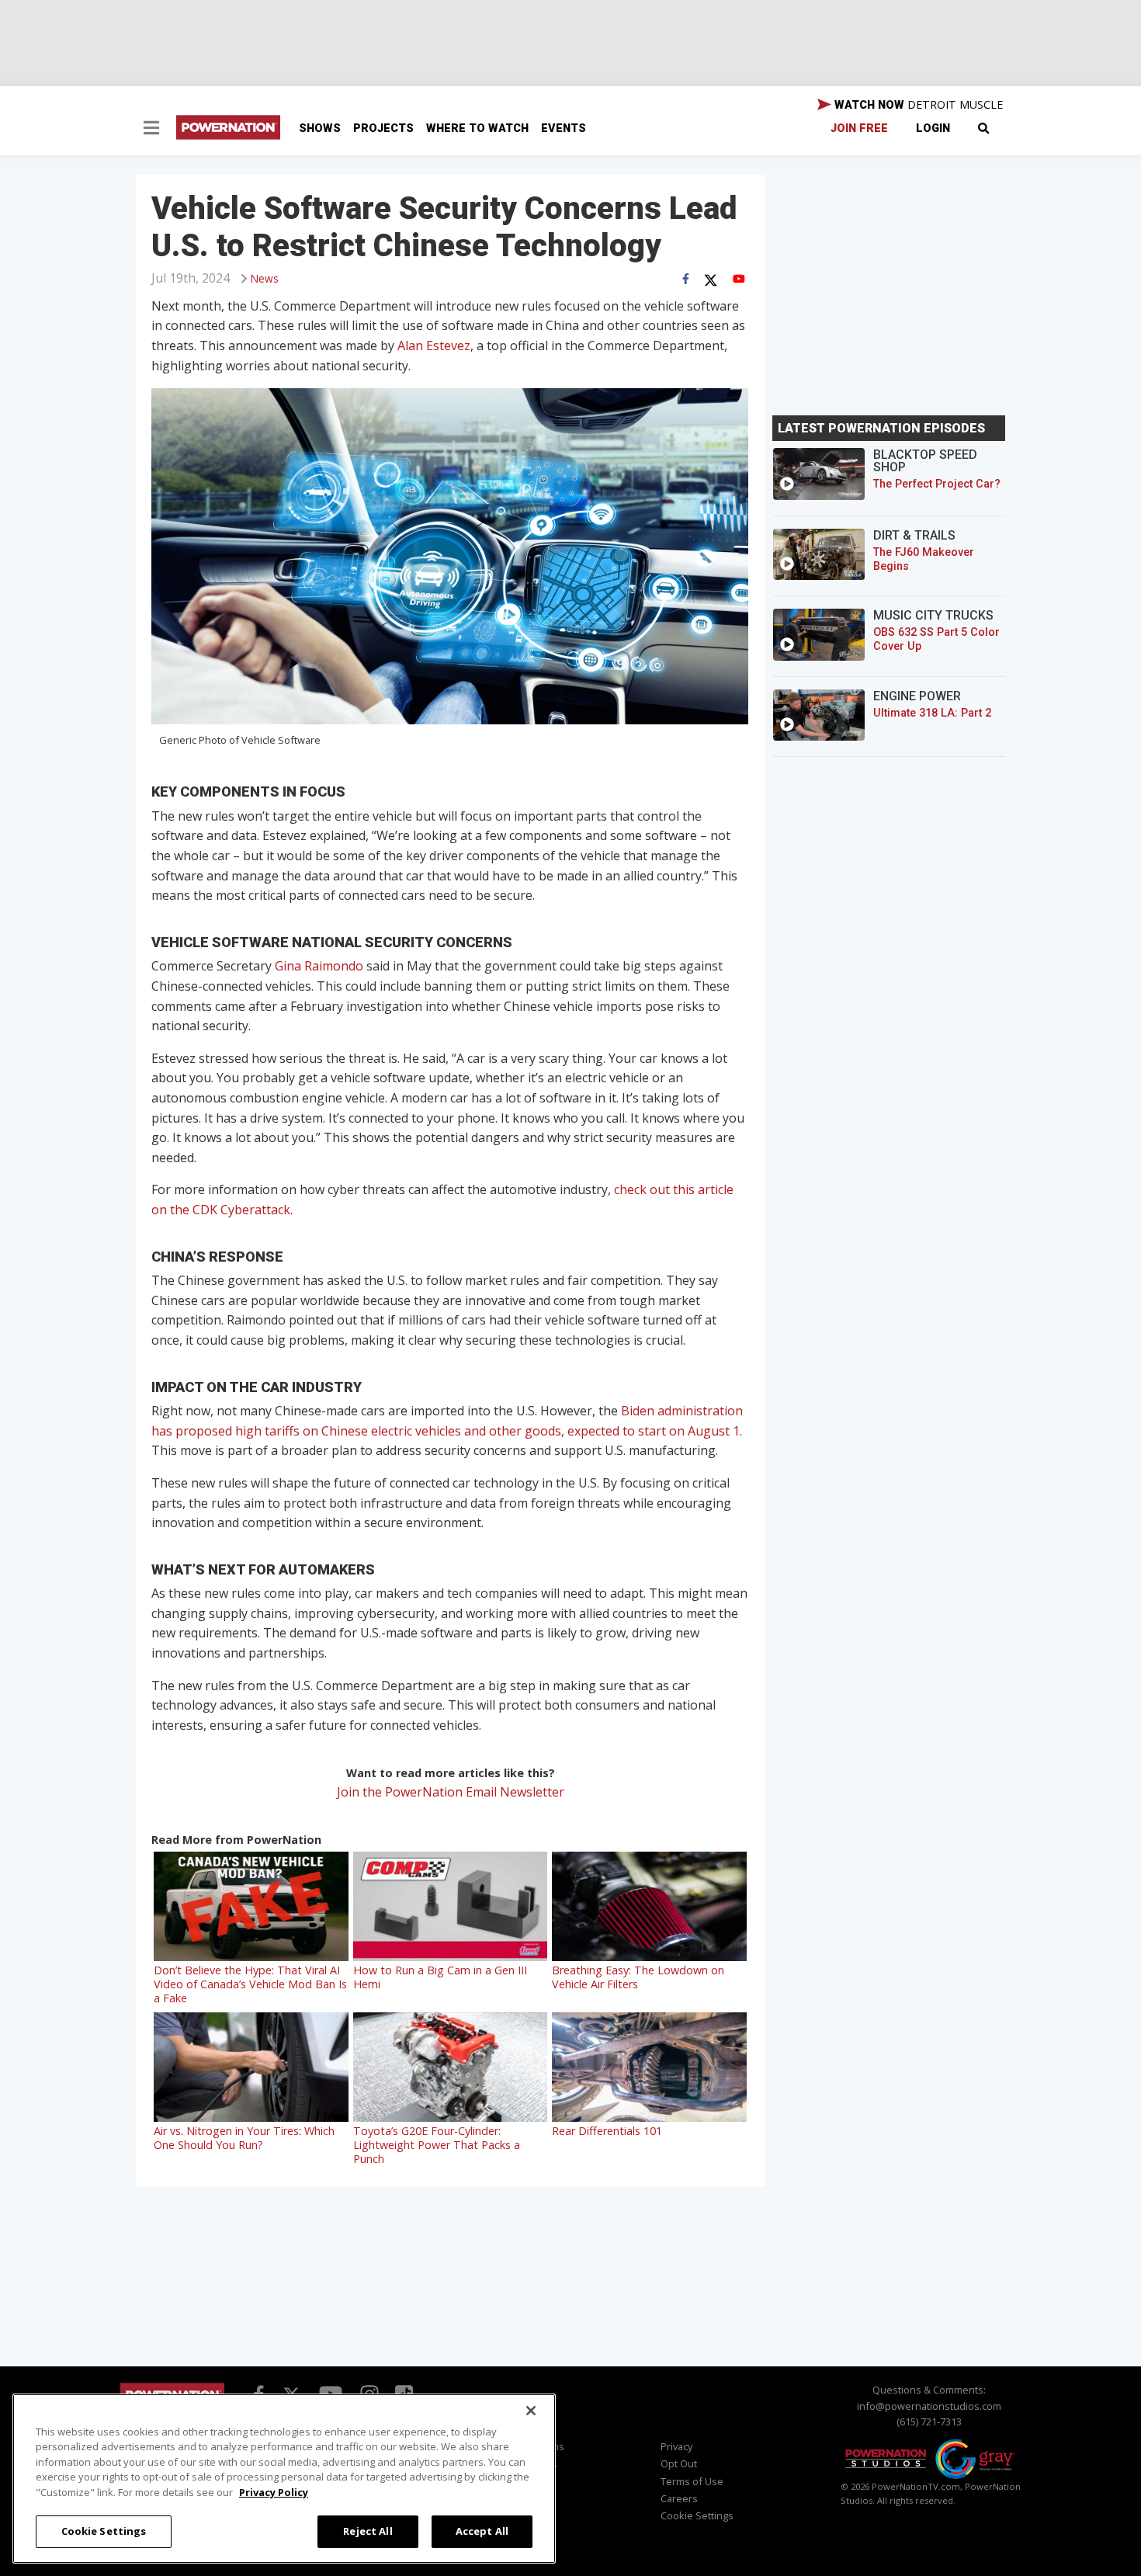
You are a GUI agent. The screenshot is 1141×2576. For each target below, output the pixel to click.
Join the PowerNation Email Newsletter (451, 1792)
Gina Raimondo (319, 966)
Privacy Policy (274, 2492)
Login (933, 128)
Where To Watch (477, 128)
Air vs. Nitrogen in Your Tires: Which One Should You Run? (244, 2138)
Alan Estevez (434, 345)
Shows (320, 128)
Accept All (482, 2531)
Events (564, 128)
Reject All (368, 2531)
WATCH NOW (917, 104)
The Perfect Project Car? (937, 484)
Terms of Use (692, 2481)
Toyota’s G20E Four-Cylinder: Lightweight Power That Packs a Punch (437, 2145)
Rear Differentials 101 (607, 2131)
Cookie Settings (104, 2531)
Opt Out (679, 2463)
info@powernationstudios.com (929, 2406)
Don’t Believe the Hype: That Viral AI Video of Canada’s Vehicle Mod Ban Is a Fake (250, 1984)
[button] (151, 130)
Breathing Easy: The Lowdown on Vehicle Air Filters (638, 1977)
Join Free (859, 128)
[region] (284, 2479)
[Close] (531, 2411)
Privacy (676, 2446)
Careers (679, 2498)
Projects (383, 128)
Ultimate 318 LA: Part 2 (932, 713)
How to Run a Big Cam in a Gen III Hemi (440, 1977)
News (265, 278)
